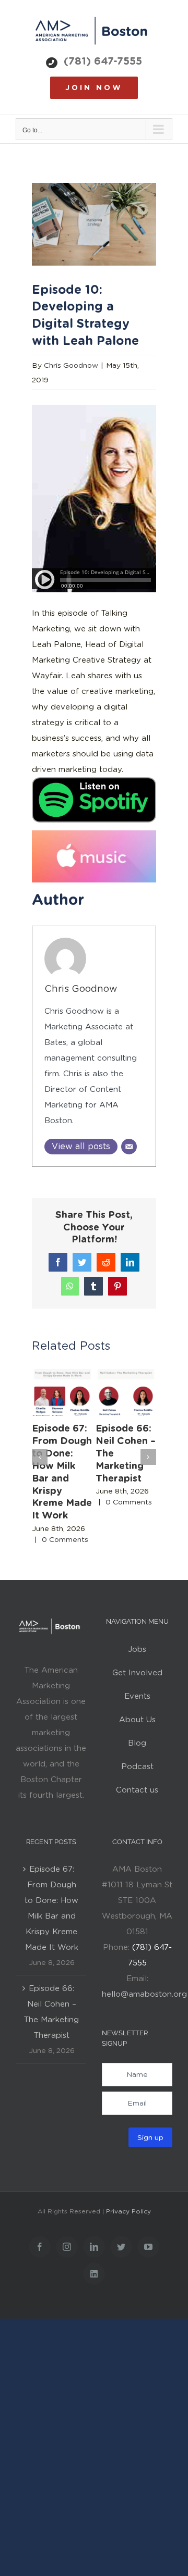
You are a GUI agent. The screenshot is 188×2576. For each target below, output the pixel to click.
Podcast (137, 1766)
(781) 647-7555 (103, 61)
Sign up (150, 2137)
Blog (137, 1743)
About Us (137, 1720)
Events (137, 1696)
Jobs (137, 1649)
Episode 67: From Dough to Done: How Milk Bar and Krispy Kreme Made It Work (51, 1908)
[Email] (129, 1147)
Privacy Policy (128, 2211)
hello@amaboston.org (144, 1994)
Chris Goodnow (71, 365)
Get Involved (137, 1673)
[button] (40, 1457)
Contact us (137, 1790)
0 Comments (65, 1539)
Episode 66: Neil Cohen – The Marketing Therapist (51, 2012)
